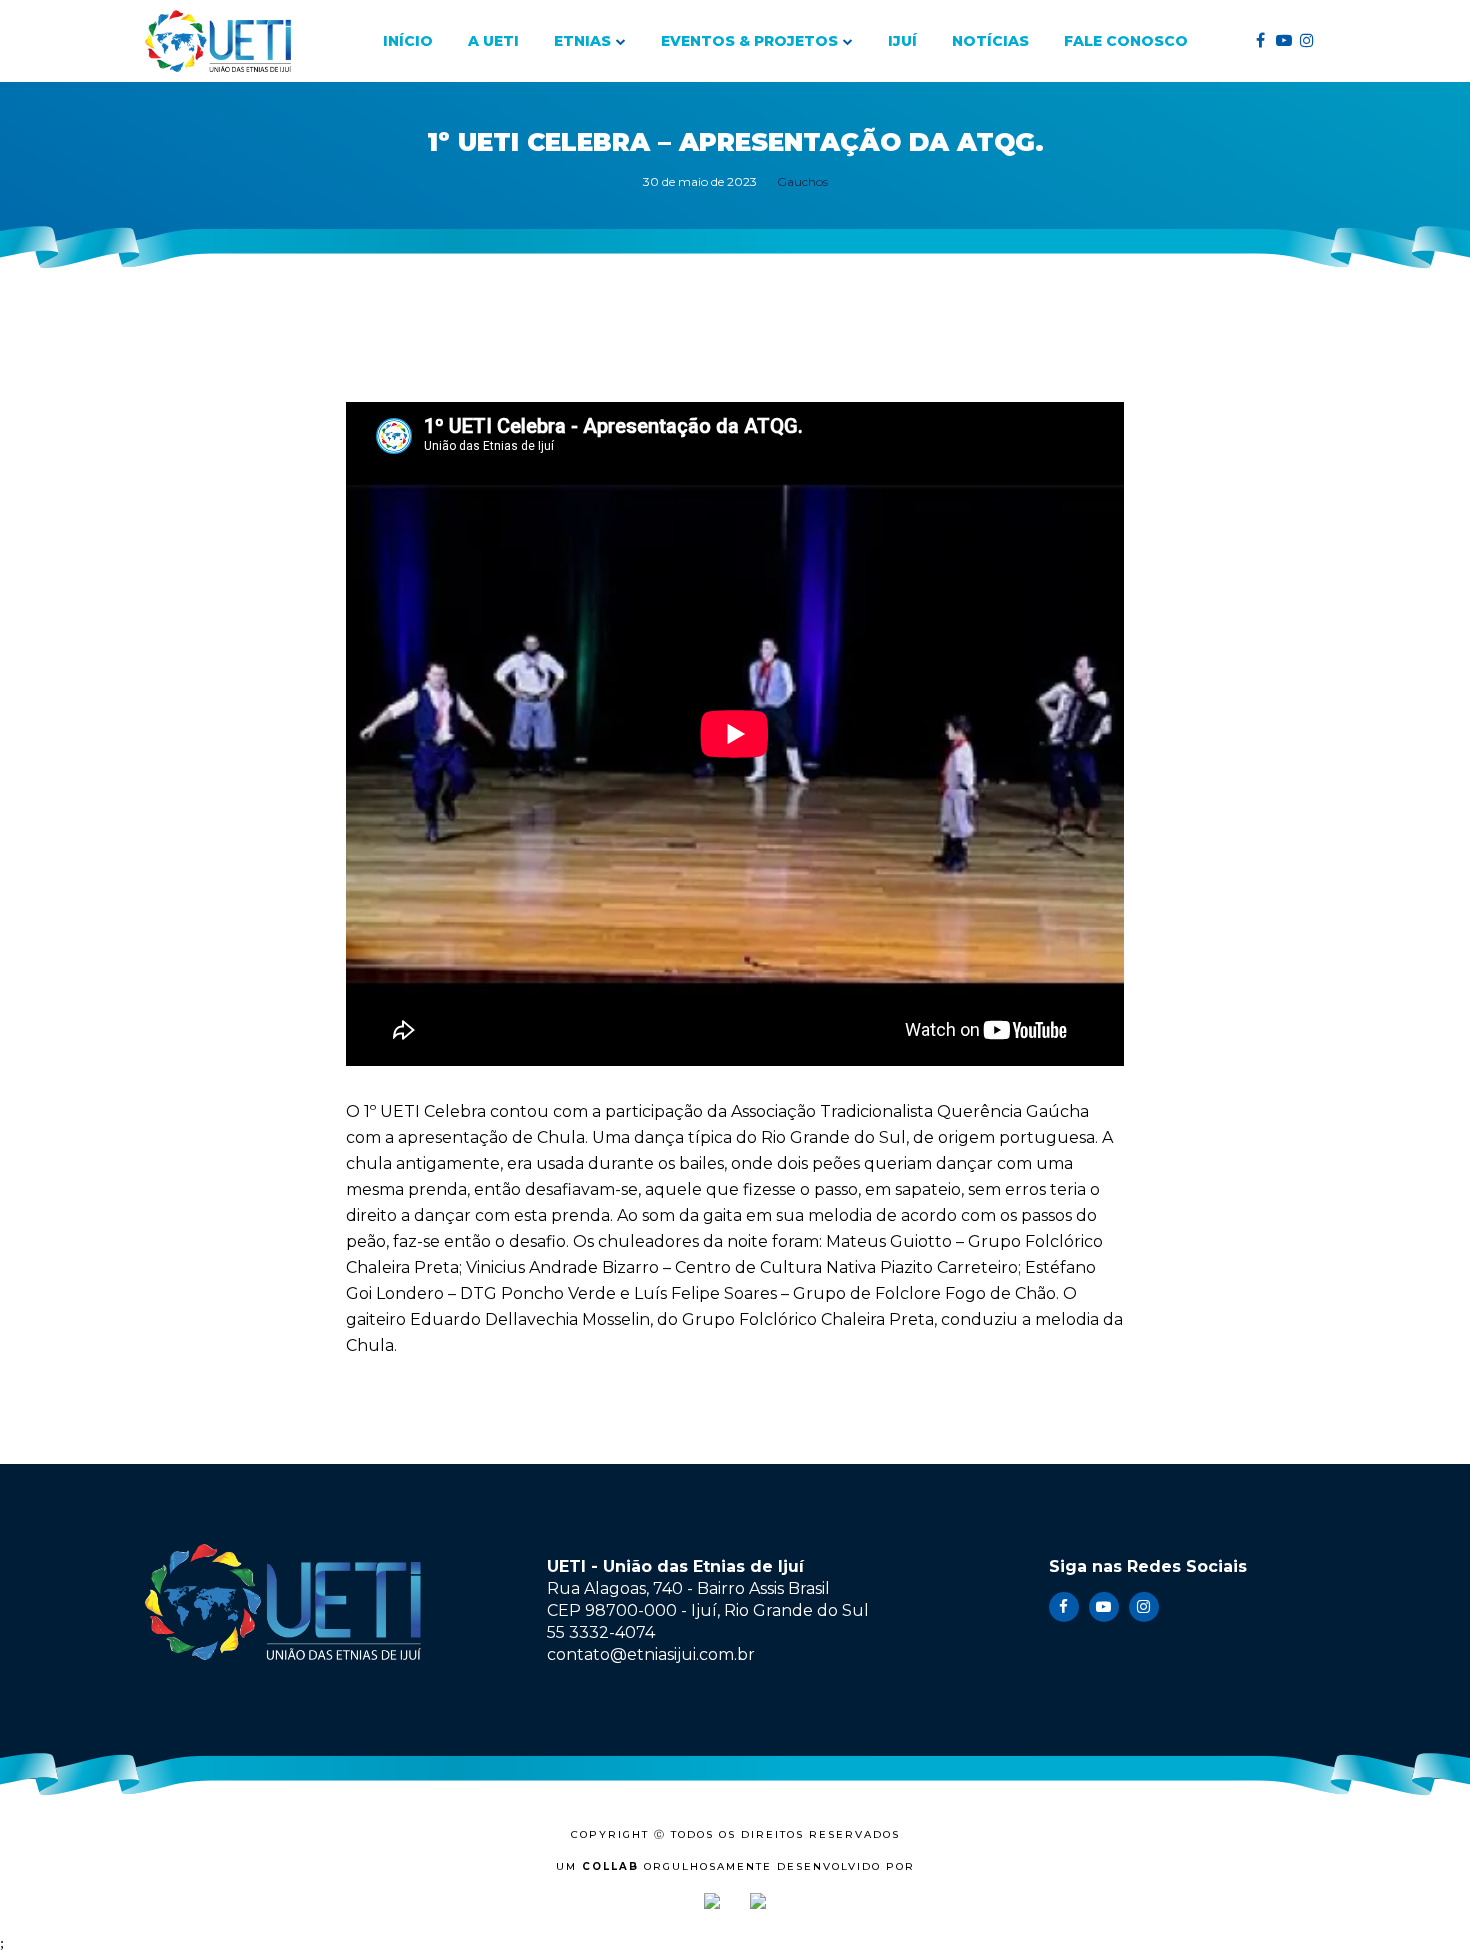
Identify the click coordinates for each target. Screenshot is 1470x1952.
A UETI (493, 41)
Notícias (990, 41)
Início (408, 41)
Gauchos (802, 181)
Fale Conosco (1126, 41)
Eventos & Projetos (749, 41)
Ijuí (902, 41)
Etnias (582, 41)
